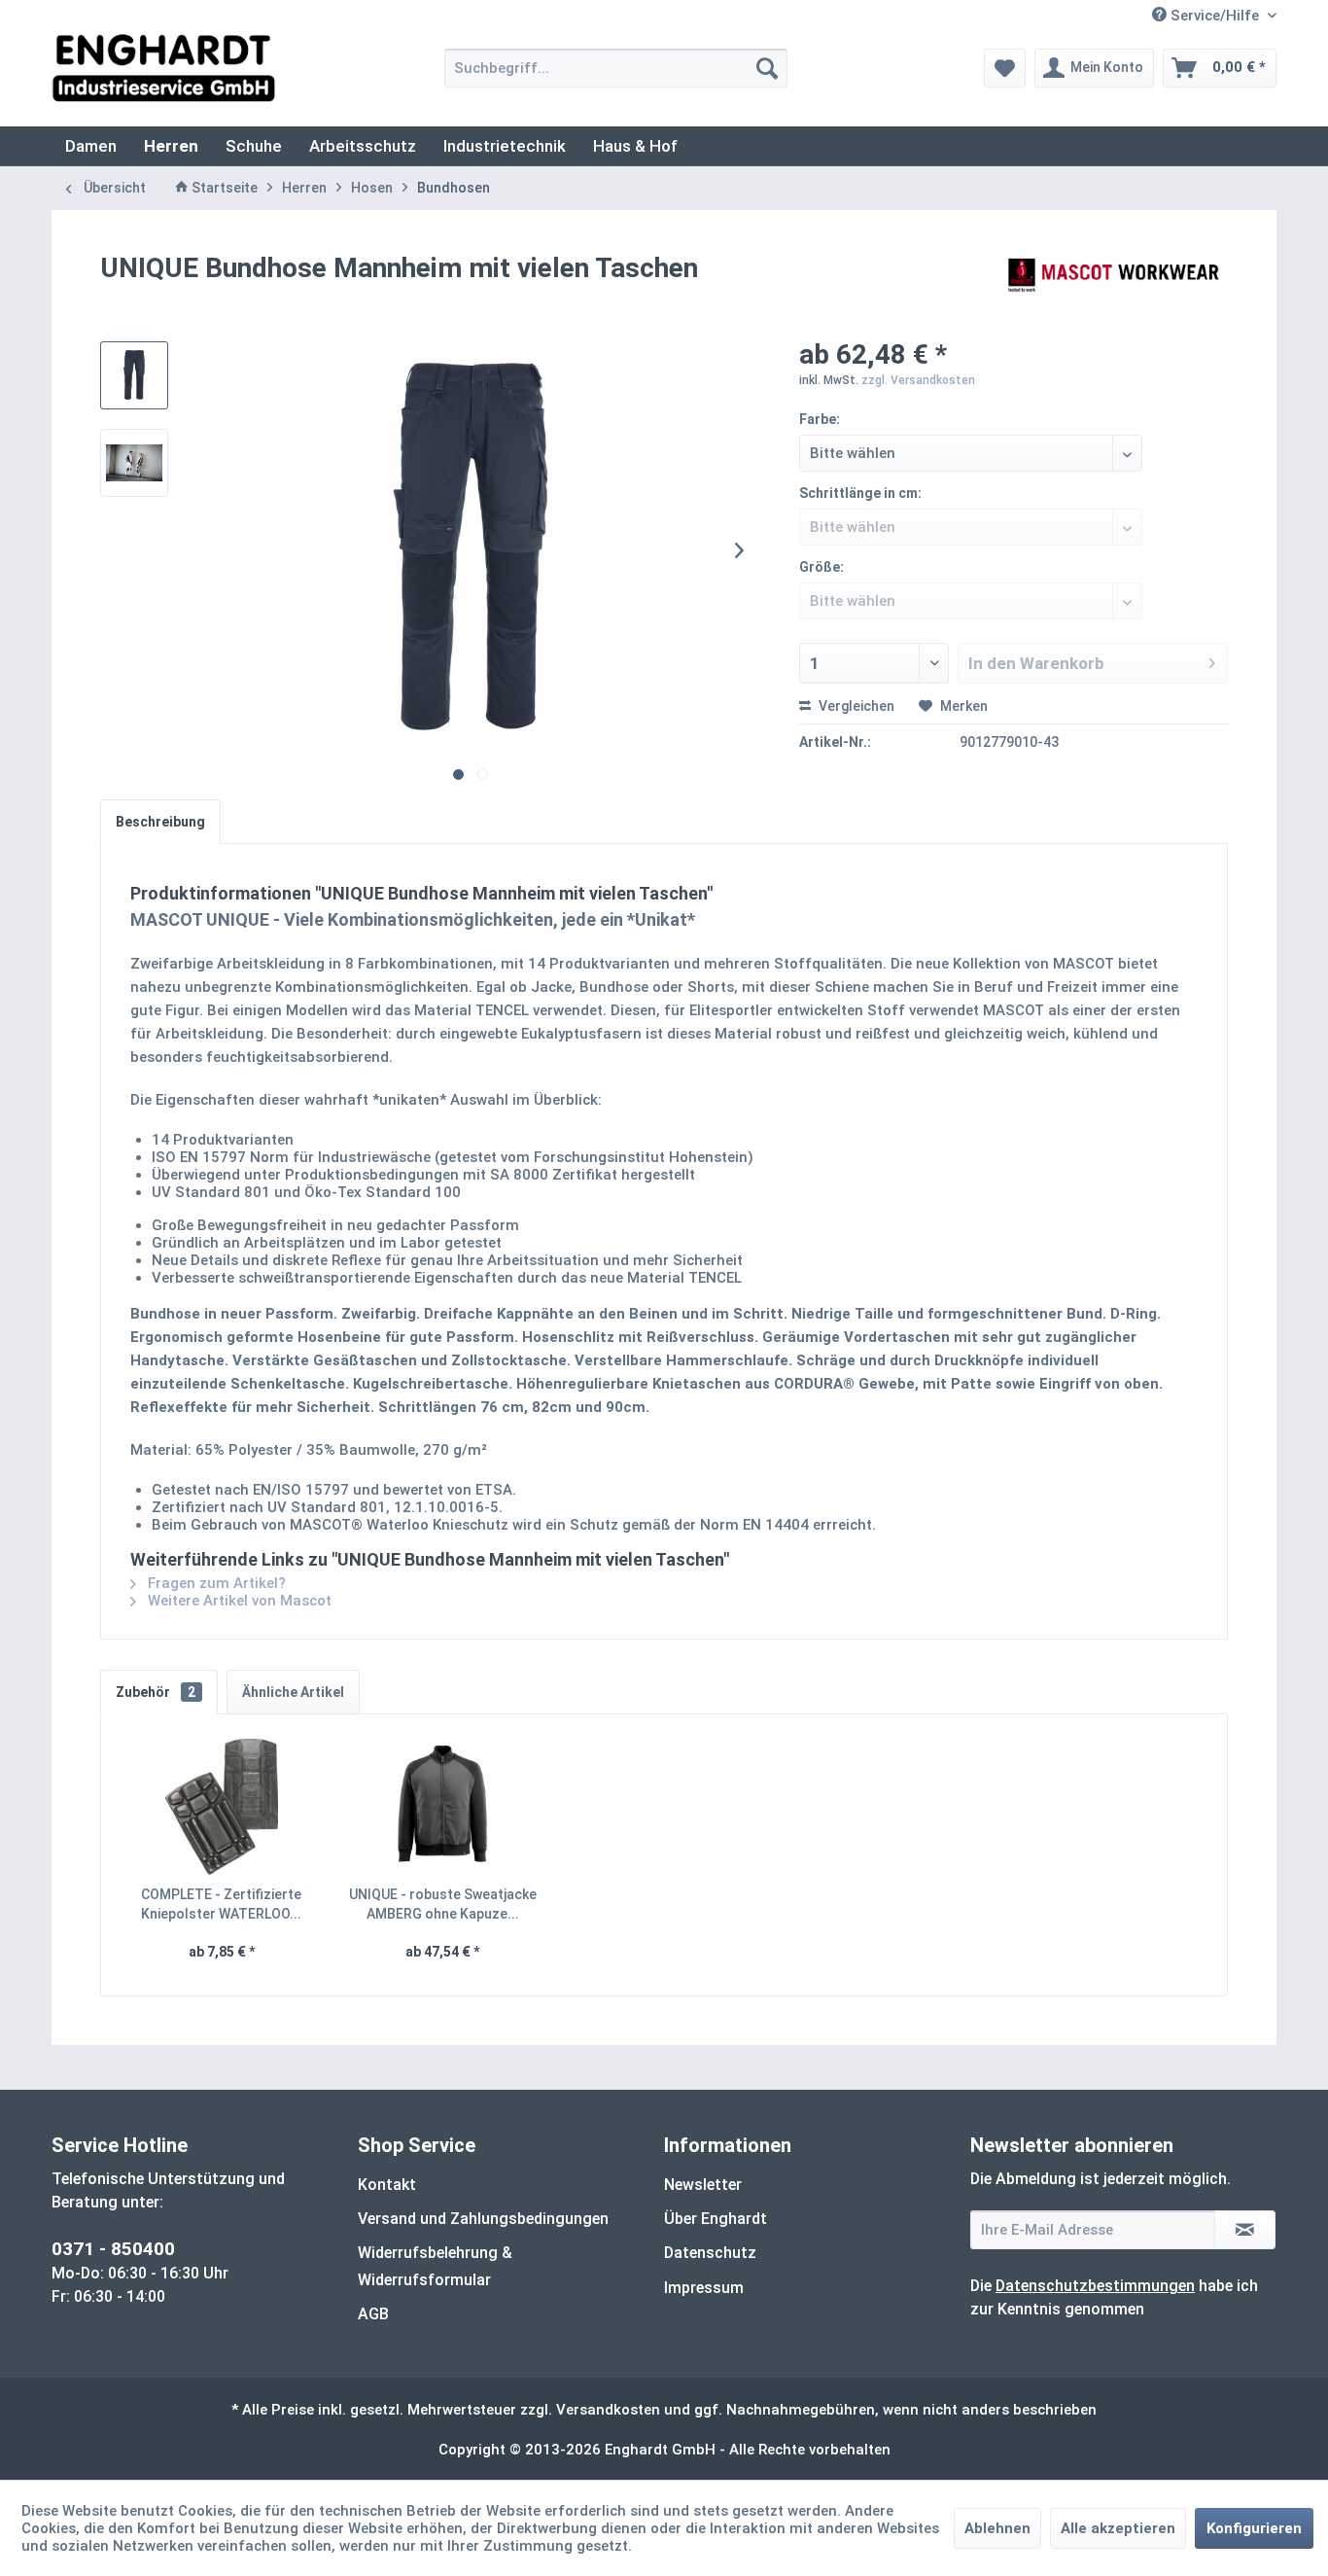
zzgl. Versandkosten (918, 380)
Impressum (704, 2288)
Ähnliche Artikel (293, 1692)
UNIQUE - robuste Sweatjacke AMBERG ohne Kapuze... (443, 1904)
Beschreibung (160, 822)
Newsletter (703, 2185)
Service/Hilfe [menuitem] (1215, 16)
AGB (373, 2314)
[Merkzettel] (1005, 68)
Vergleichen (855, 706)
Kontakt (387, 2185)
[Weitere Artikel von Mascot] (1115, 288)
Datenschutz (710, 2253)
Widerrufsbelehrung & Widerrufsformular (435, 2266)
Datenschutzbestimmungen (1095, 2286)
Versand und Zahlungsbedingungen (483, 2219)
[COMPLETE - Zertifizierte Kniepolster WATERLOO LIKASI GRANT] (222, 1807)
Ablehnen (997, 2528)
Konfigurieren (1254, 2528)
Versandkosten (608, 2410)
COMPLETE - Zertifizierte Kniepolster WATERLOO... (221, 1904)
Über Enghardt (716, 2219)
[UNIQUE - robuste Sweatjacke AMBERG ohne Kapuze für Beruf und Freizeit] (443, 1807)
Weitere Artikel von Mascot (238, 1601)
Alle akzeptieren (1118, 2528)
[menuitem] (616, 68)
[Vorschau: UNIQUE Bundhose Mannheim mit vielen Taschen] (134, 375)
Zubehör (156, 1692)
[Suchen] (767, 68)
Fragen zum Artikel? (215, 1583)
